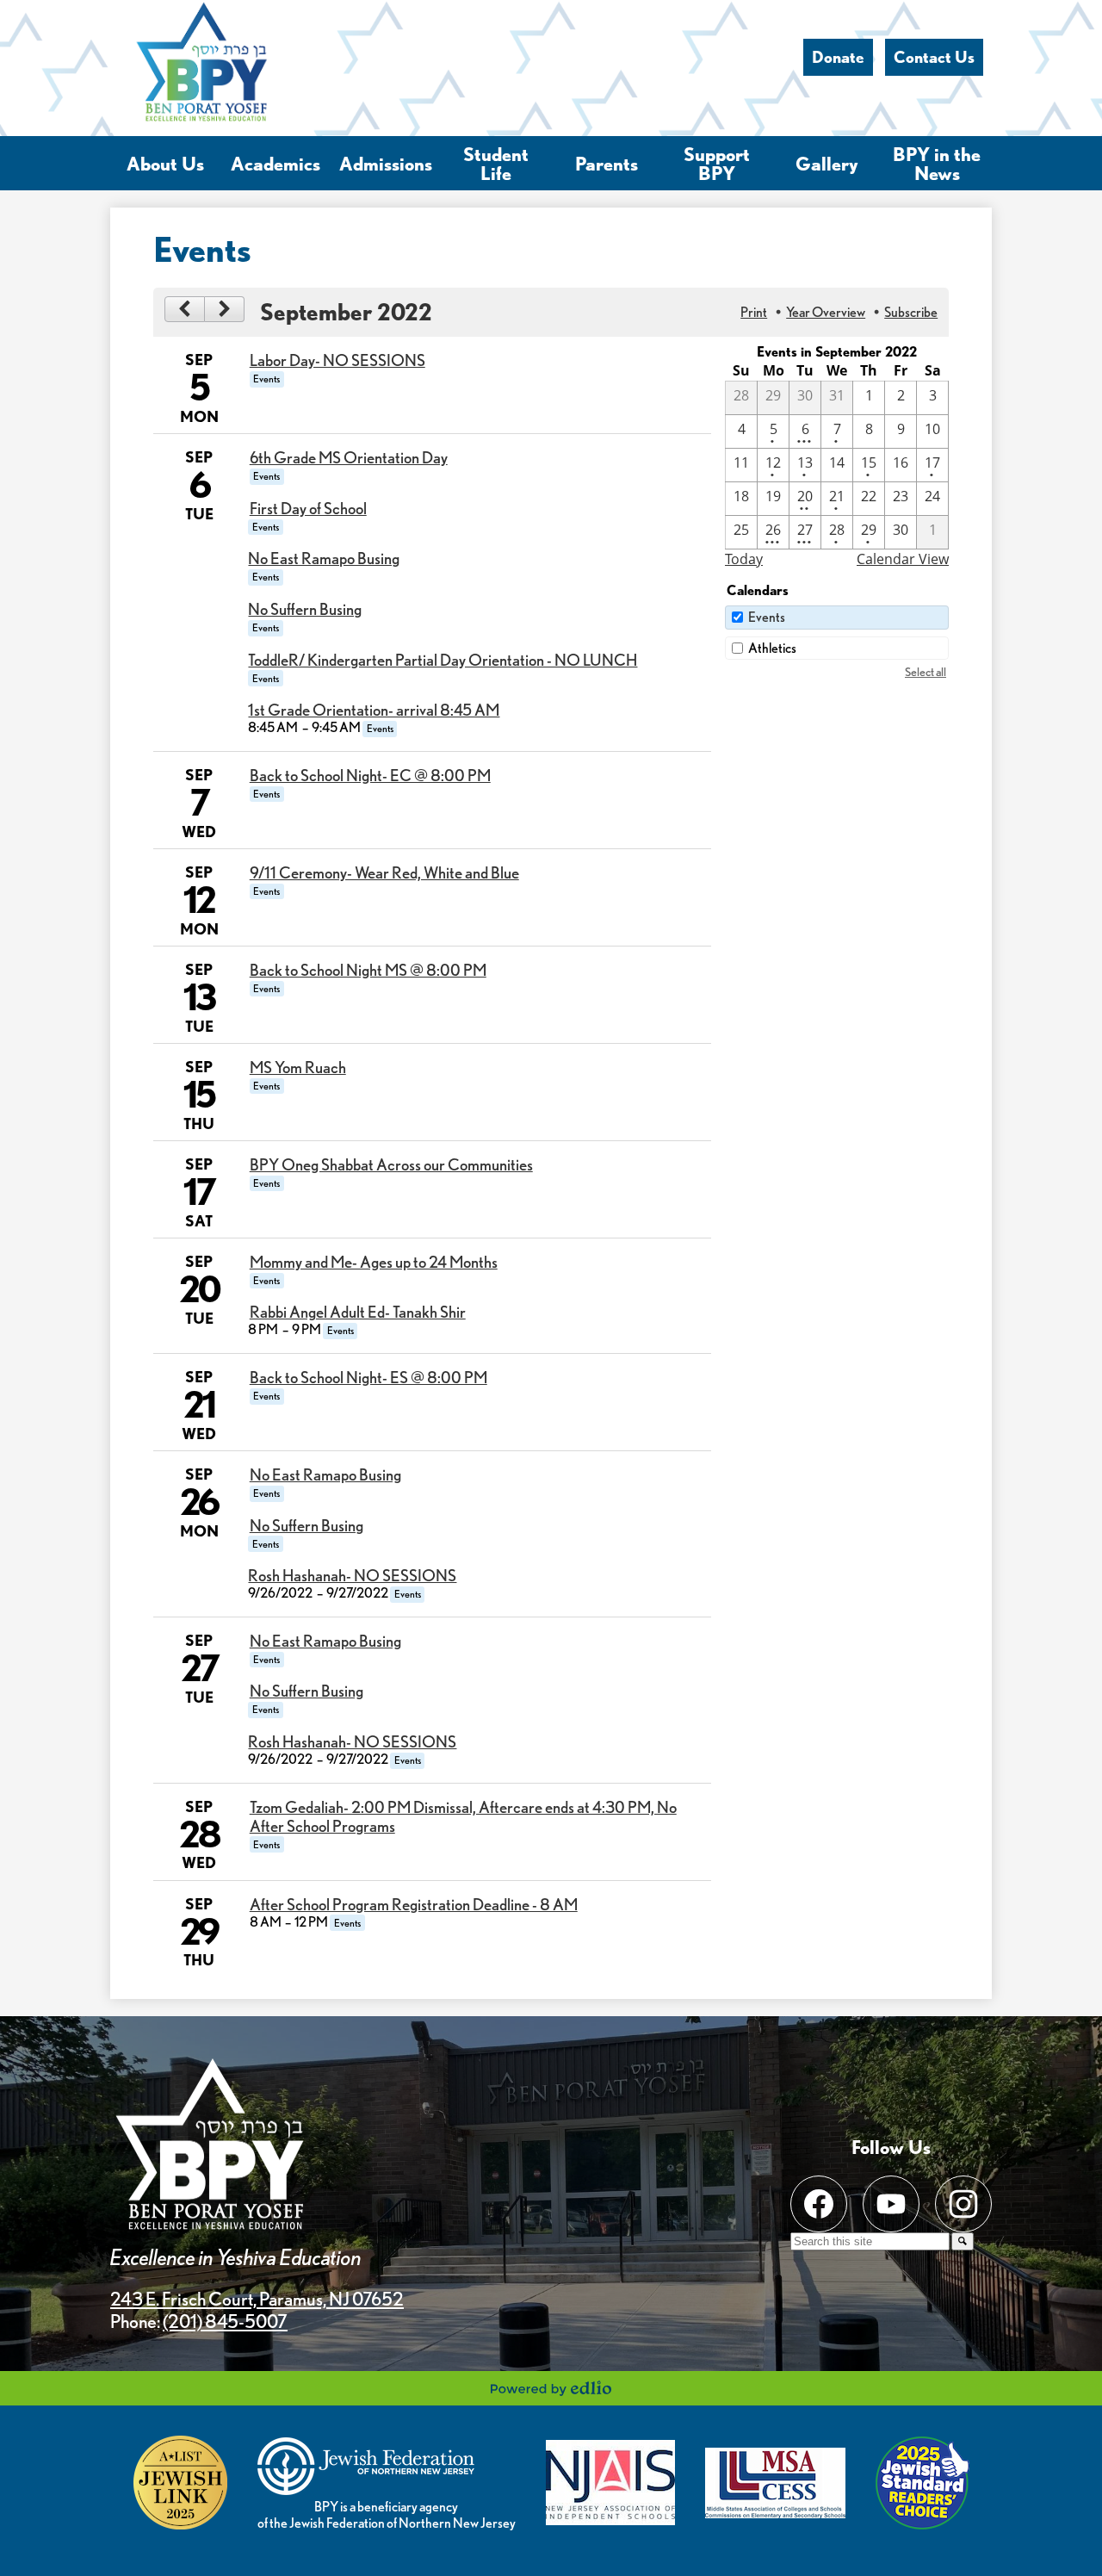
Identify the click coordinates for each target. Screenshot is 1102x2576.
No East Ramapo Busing (324, 558)
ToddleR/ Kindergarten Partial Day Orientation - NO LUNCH (443, 660)
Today (744, 559)
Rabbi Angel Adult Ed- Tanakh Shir (358, 1312)
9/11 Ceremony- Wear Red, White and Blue (384, 872)
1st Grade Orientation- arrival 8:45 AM (374, 710)
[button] (165, 163)
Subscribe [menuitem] (911, 312)
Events (767, 617)
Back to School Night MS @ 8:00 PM (368, 970)
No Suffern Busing (305, 609)
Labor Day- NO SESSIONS (337, 360)
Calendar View (903, 559)
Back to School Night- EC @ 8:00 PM (370, 775)
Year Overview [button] (826, 312)
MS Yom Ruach (298, 1067)
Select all (926, 671)
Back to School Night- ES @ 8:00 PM (368, 1377)
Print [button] (754, 312)
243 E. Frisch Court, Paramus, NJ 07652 (257, 2299)
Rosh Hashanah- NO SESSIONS (352, 1575)
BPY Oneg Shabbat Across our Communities (391, 1164)
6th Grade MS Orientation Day (349, 457)
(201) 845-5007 (225, 2321)
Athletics (772, 648)
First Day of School (308, 508)
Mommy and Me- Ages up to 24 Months (374, 1262)
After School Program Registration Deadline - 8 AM (414, 1904)
